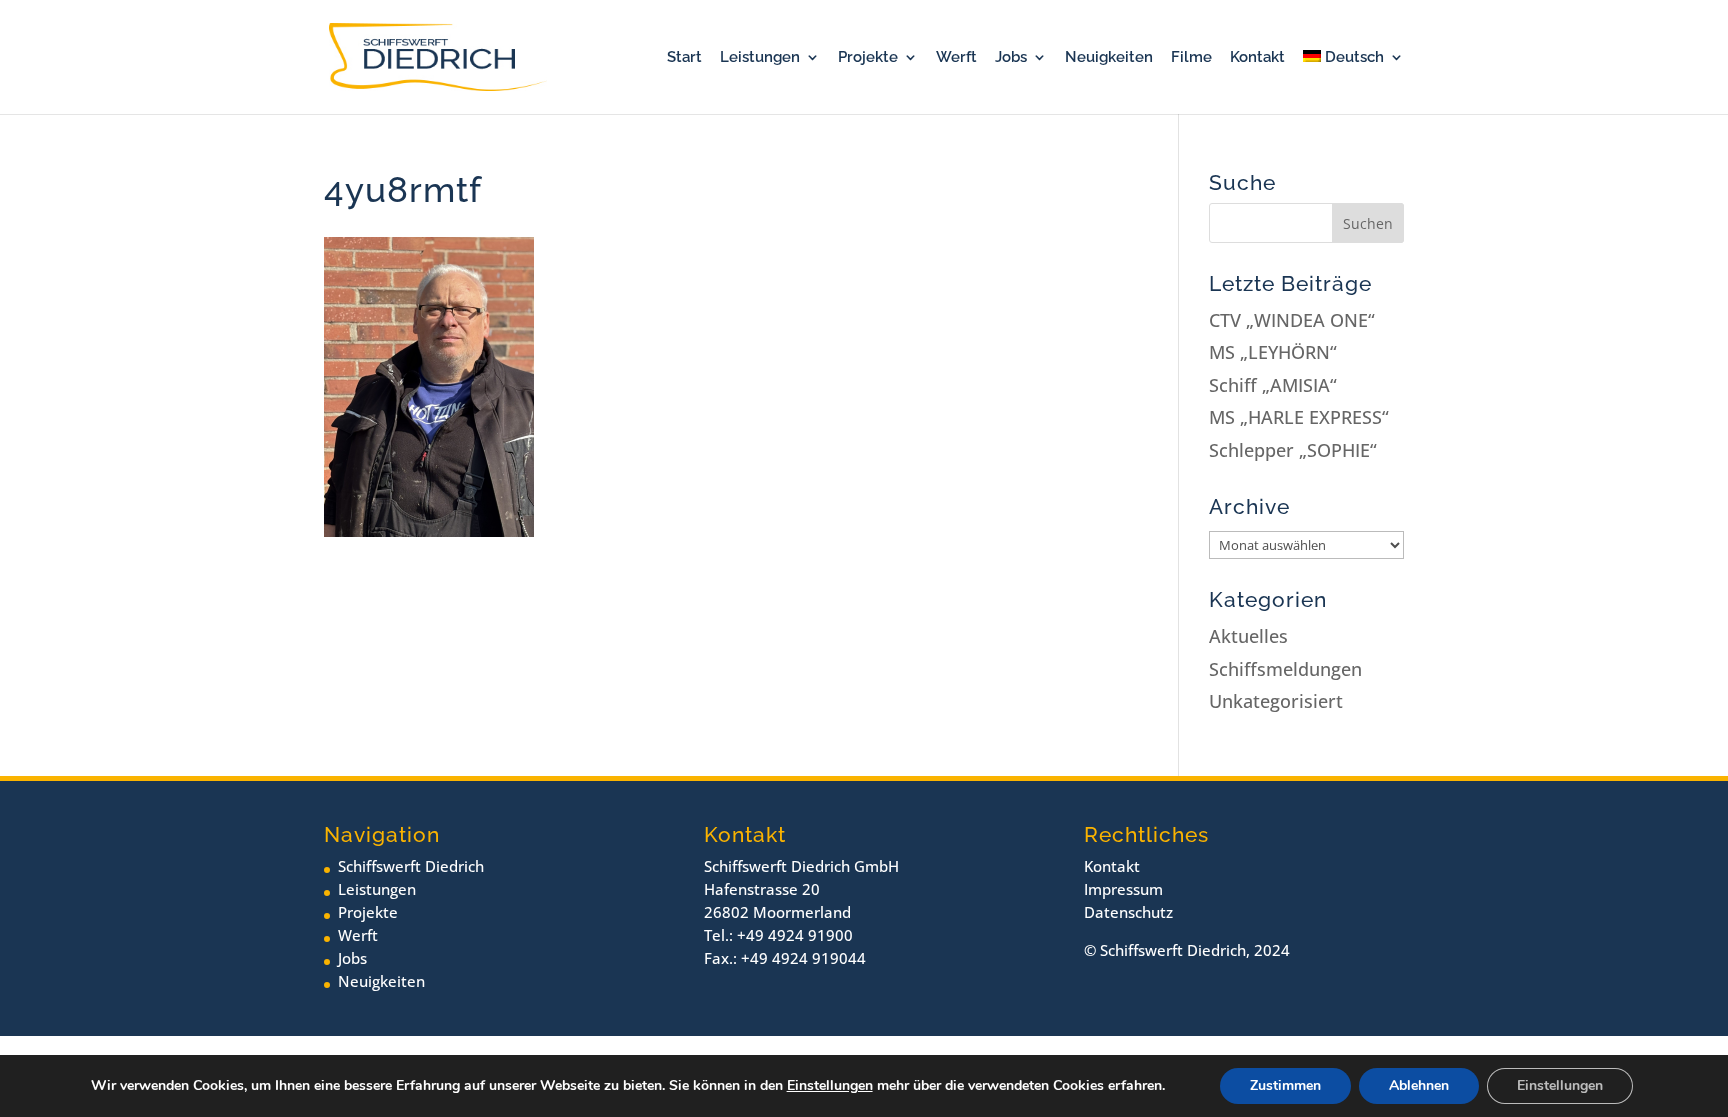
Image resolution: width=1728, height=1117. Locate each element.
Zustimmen (1285, 1085)
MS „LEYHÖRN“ (1273, 352)
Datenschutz (1128, 912)
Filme (1191, 58)
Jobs (1011, 58)
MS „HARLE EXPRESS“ (1299, 417)
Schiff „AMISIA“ (1273, 385)
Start (684, 58)
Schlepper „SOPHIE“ (1293, 450)
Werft (956, 58)
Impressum (1123, 889)
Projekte (868, 58)
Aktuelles (1248, 636)
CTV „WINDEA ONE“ (1292, 320)
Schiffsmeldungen (1285, 669)
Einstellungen (830, 1086)
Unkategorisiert (1276, 701)
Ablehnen (1419, 1085)
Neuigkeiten (1109, 58)
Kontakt (1257, 58)
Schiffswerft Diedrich (411, 866)
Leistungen (760, 58)
